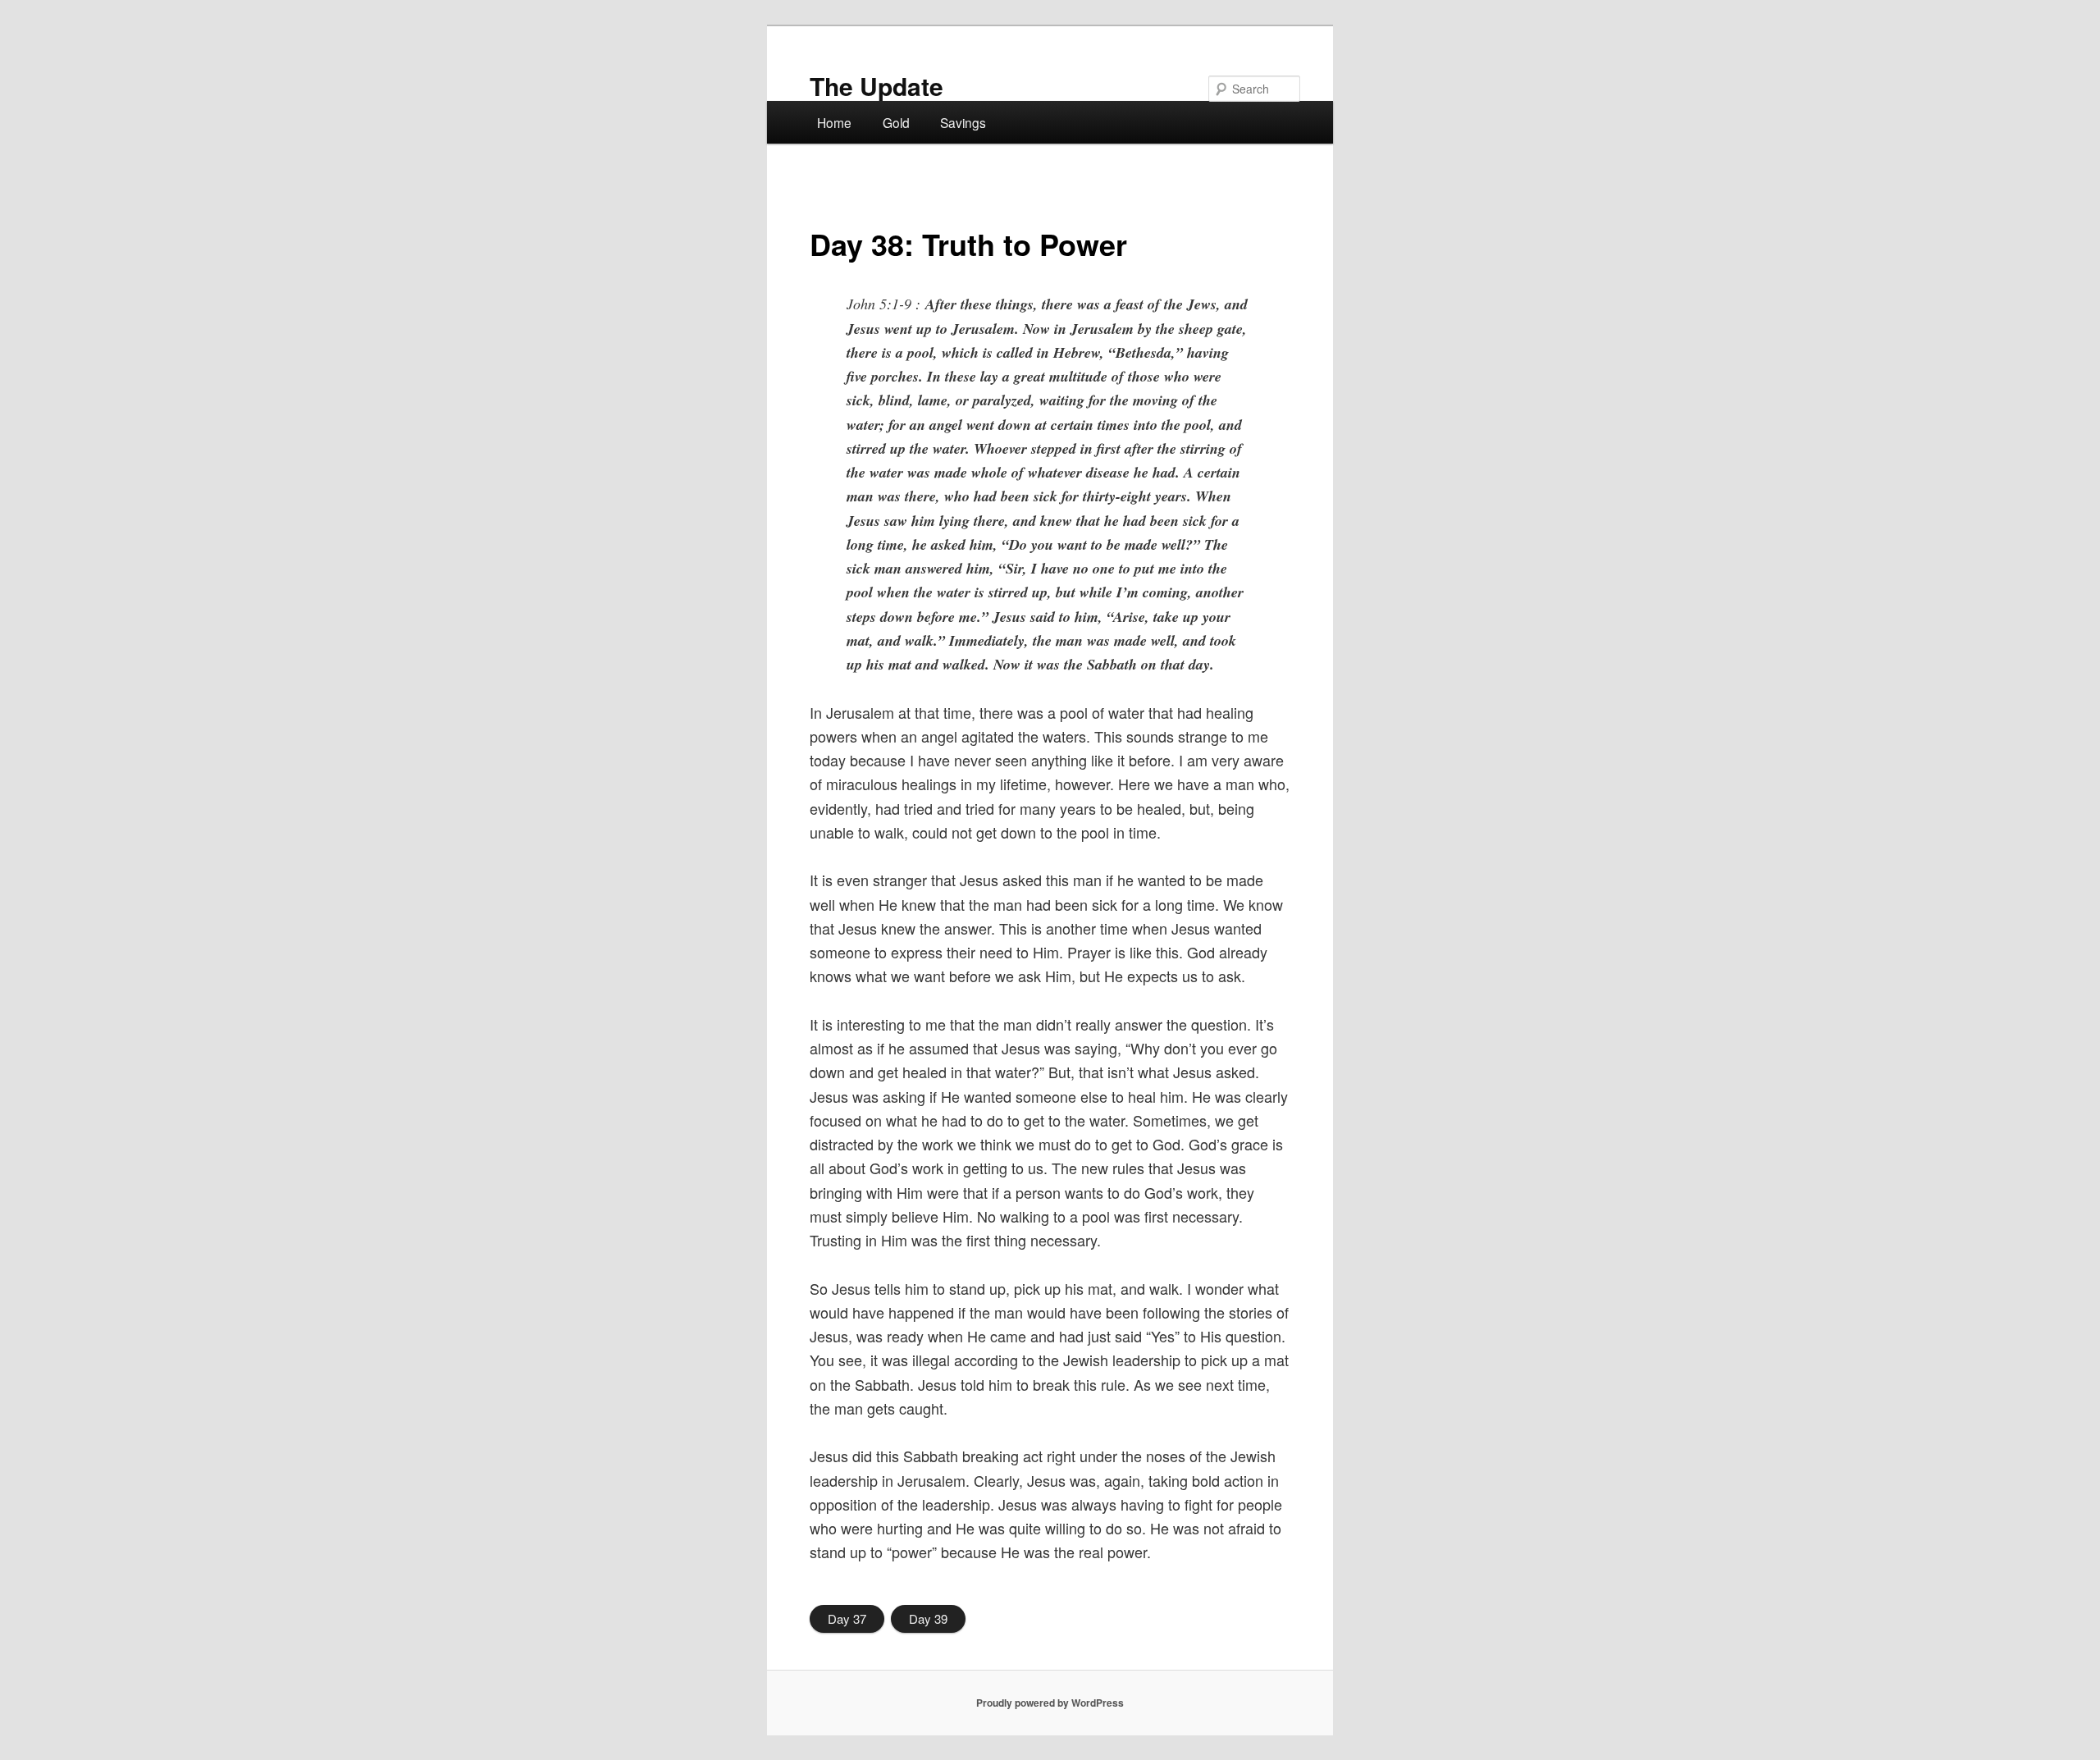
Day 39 (928, 1618)
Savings (963, 122)
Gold (896, 122)
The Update (877, 86)
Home (834, 122)
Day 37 (847, 1618)
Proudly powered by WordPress (1050, 1703)
